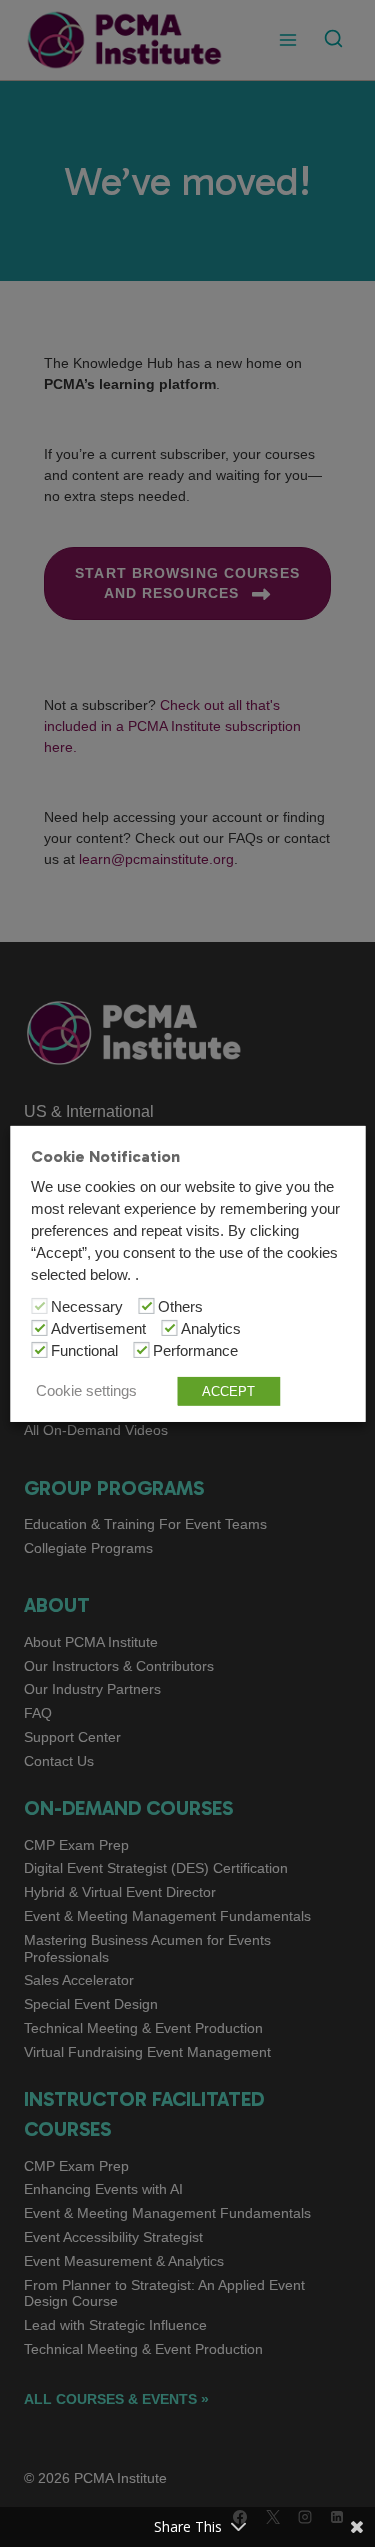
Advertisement (98, 1329)
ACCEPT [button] (228, 1391)
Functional (84, 1351)
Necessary (87, 1307)
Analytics (211, 1329)
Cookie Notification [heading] (105, 1155)
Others (180, 1307)
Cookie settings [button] (86, 1391)
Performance (195, 1351)
